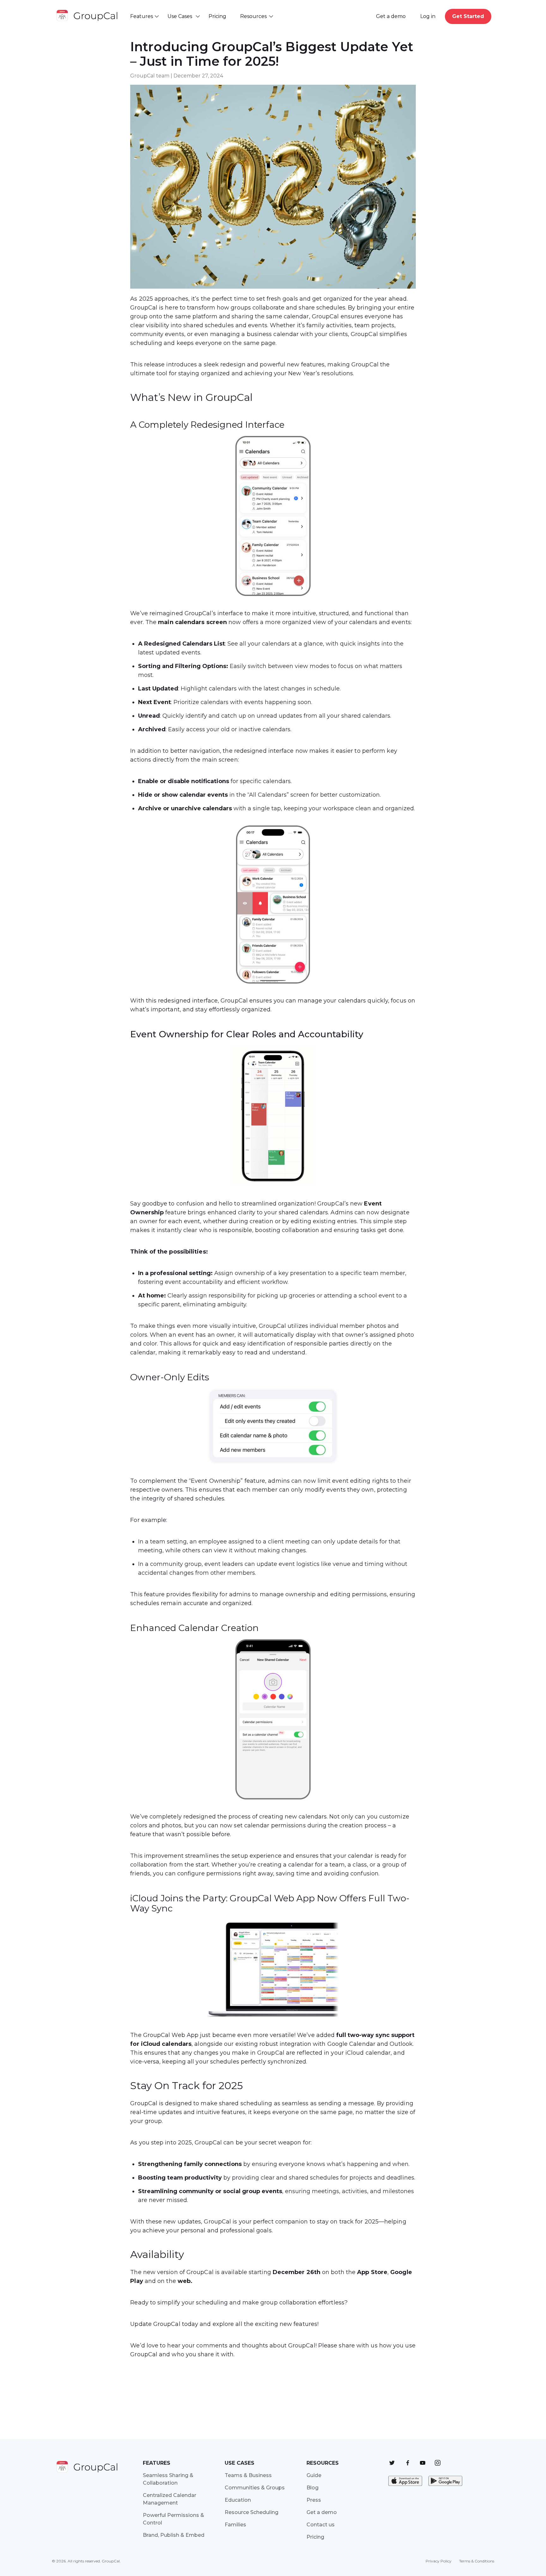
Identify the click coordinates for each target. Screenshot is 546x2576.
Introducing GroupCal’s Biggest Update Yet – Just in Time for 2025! (272, 54)
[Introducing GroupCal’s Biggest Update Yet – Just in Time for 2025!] (273, 292)
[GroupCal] (88, 16)
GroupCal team (150, 76)
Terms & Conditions (477, 2561)
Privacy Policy (439, 2561)
